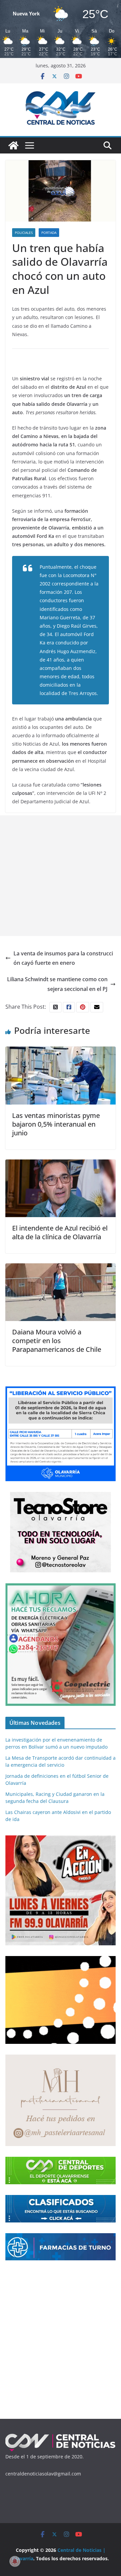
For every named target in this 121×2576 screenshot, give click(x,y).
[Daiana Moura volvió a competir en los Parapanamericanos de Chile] (61, 1268)
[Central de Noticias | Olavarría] (13, 145)
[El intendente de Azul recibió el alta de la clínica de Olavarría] (61, 1164)
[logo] (61, 2436)
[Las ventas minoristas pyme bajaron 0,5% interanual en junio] (61, 1051)
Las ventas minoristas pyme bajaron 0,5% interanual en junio (56, 1124)
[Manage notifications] (15, 2561)
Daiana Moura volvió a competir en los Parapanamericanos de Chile (57, 1341)
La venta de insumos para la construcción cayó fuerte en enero (63, 958)
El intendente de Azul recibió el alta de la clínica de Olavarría (60, 1232)
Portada (49, 233)
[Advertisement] (61, 876)
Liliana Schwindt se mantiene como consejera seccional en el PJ (57, 984)
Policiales (24, 233)
